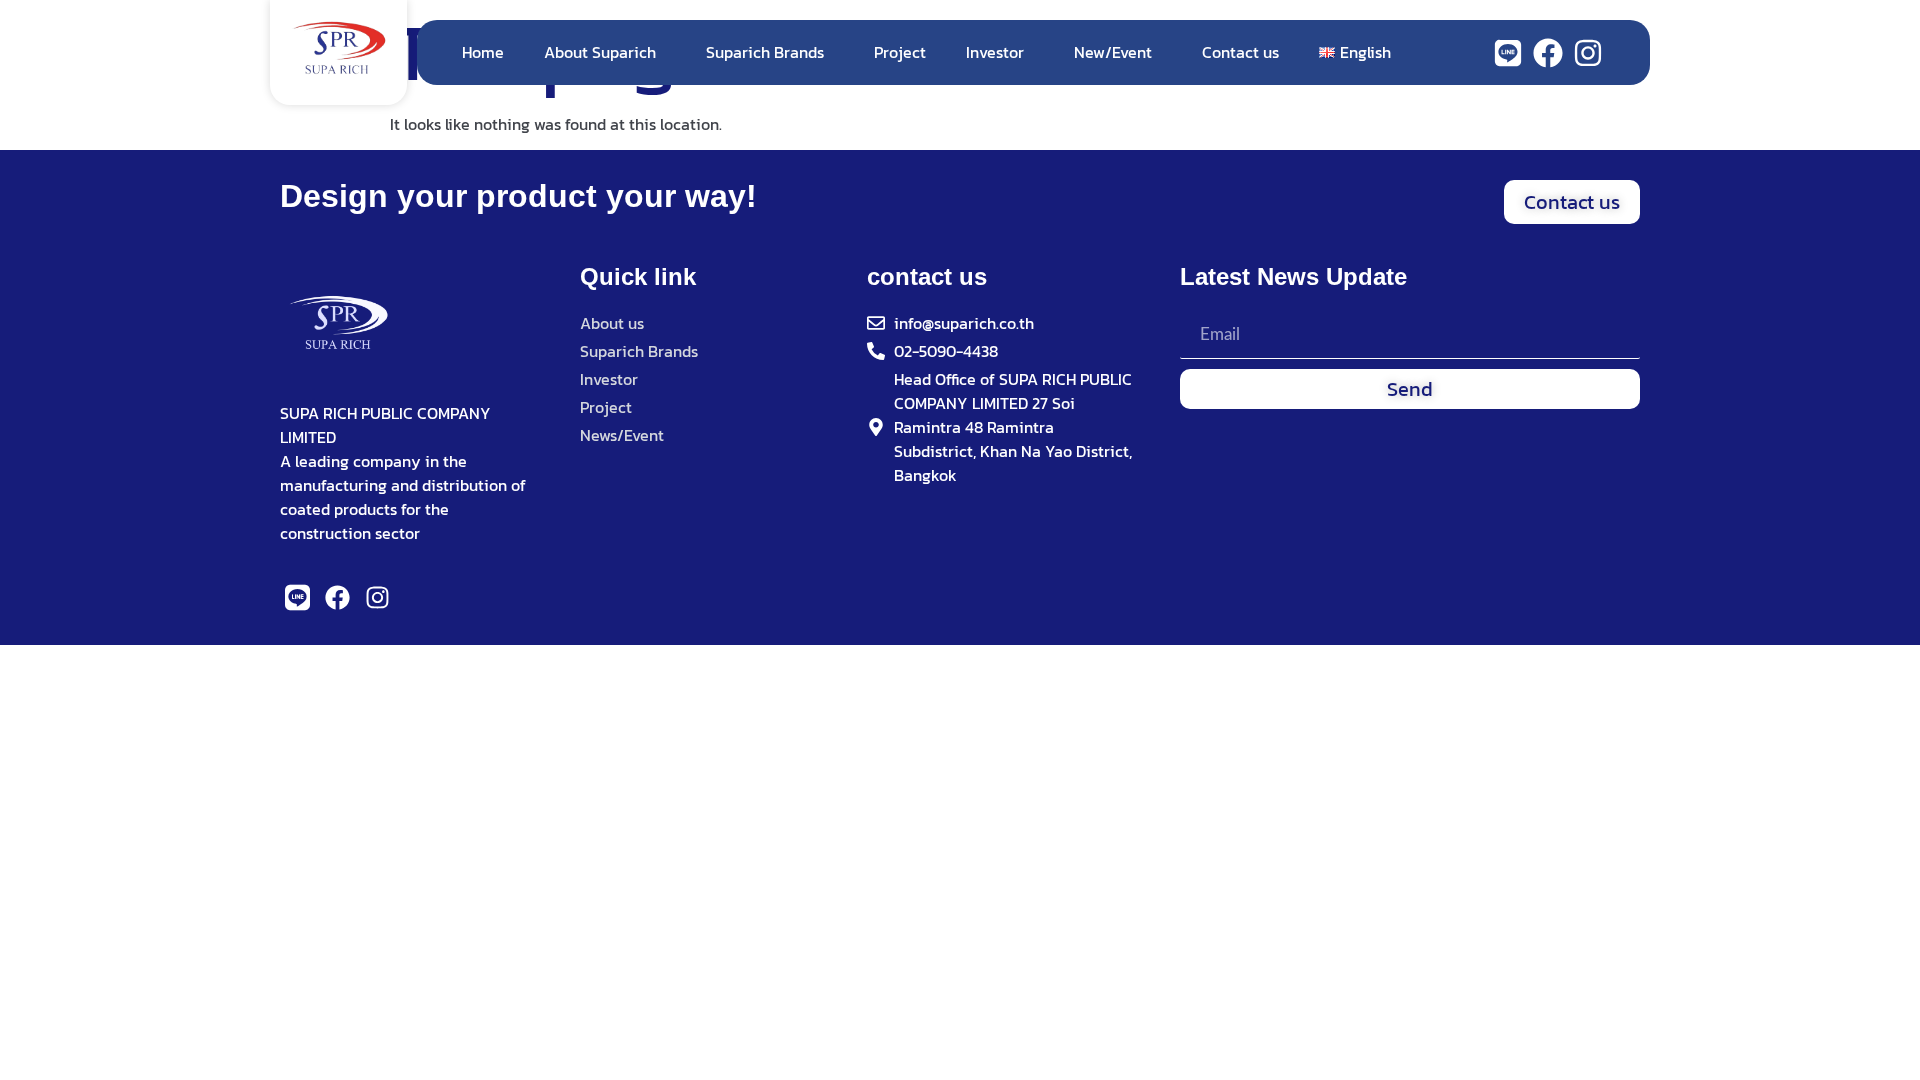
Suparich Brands (765, 52)
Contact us (1240, 52)
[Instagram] (1588, 53)
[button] (1572, 202)
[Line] (1508, 53)
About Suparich (600, 52)
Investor (995, 52)
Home (483, 52)
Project (900, 52)
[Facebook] (1548, 53)
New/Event (1113, 52)
